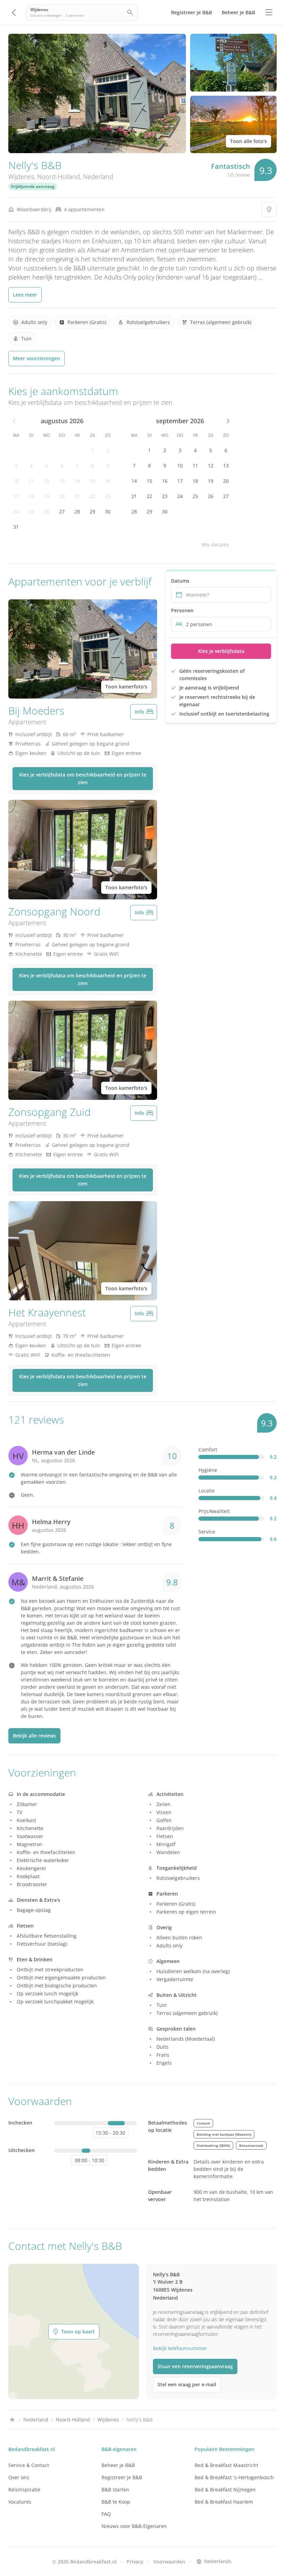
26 (47, 511)
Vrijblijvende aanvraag (33, 186)
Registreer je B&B (122, 2477)
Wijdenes (21, 176)
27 (62, 511)
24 (16, 511)
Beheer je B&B (118, 2465)
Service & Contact (29, 2465)
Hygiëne (208, 1470)
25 (31, 511)
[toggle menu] (269, 13)
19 (47, 496)
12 (47, 481)
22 (92, 496)
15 (92, 481)
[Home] (12, 2420)
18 (31, 496)
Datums (180, 581)
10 (16, 481)
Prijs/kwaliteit (214, 1511)
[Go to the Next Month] (227, 421)
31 (16, 527)
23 (108, 496)
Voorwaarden (169, 2562)
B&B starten (115, 2490)
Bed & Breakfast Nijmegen (225, 2490)
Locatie (207, 1491)
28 (77, 511)
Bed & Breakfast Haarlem (224, 2502)
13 (62, 481)
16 (108, 481)
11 (31, 481)
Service (207, 1532)
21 (77, 496)
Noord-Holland (59, 176)
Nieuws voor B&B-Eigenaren (134, 2526)
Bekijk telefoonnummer (180, 2348)
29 (92, 511)
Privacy (135, 2562)
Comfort (208, 1450)
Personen (182, 610)
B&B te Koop (116, 2502)
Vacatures (20, 2502)
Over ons (19, 2477)
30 (108, 511)
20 (62, 496)
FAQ (106, 2514)
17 (16, 496)
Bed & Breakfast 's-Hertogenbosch (234, 2477)
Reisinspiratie (24, 2490)
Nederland (98, 176)
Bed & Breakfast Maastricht (226, 2465)
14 (77, 481)
